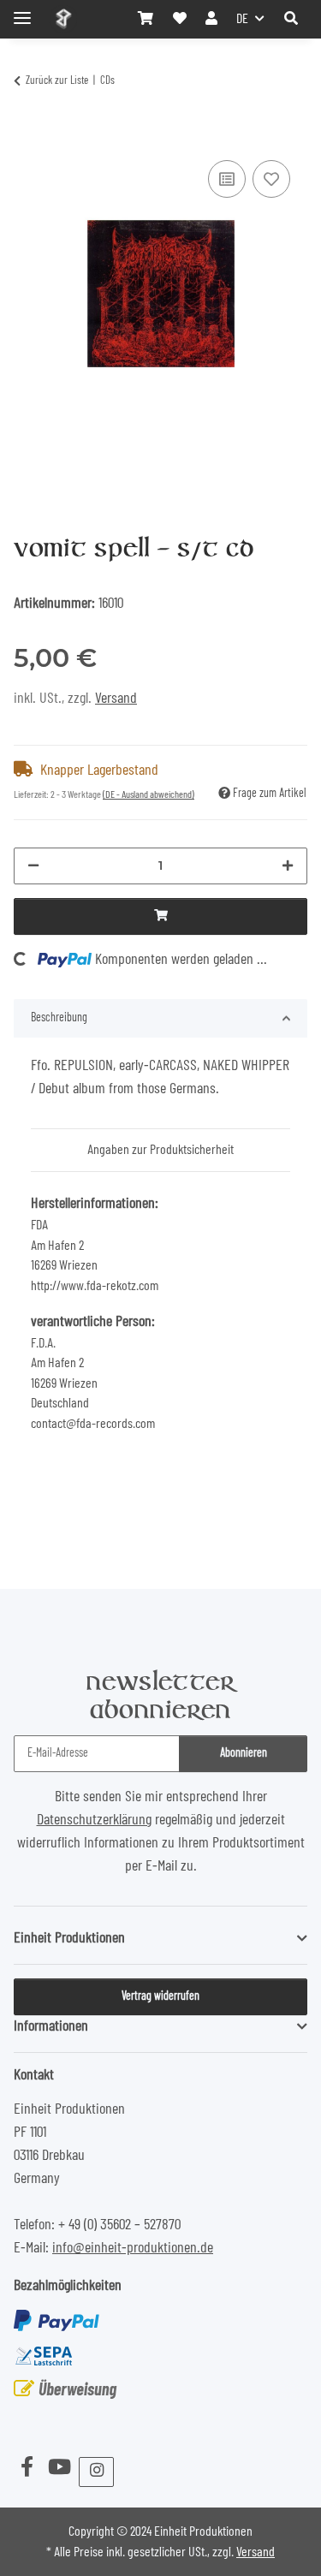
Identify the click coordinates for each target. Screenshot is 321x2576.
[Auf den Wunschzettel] (271, 179)
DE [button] (242, 19)
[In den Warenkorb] (27, 135)
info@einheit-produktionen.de (133, 2248)
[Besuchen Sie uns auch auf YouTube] (59, 2468)
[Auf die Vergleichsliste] (227, 179)
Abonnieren (244, 1753)
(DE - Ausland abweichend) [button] (149, 794)
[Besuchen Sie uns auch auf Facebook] (27, 2468)
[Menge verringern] (33, 866)
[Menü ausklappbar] (22, 11)
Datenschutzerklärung (94, 1820)
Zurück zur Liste (57, 81)
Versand (116, 699)
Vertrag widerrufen (160, 1996)
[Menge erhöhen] (288, 866)
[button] (291, 19)
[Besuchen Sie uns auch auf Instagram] (96, 2472)
